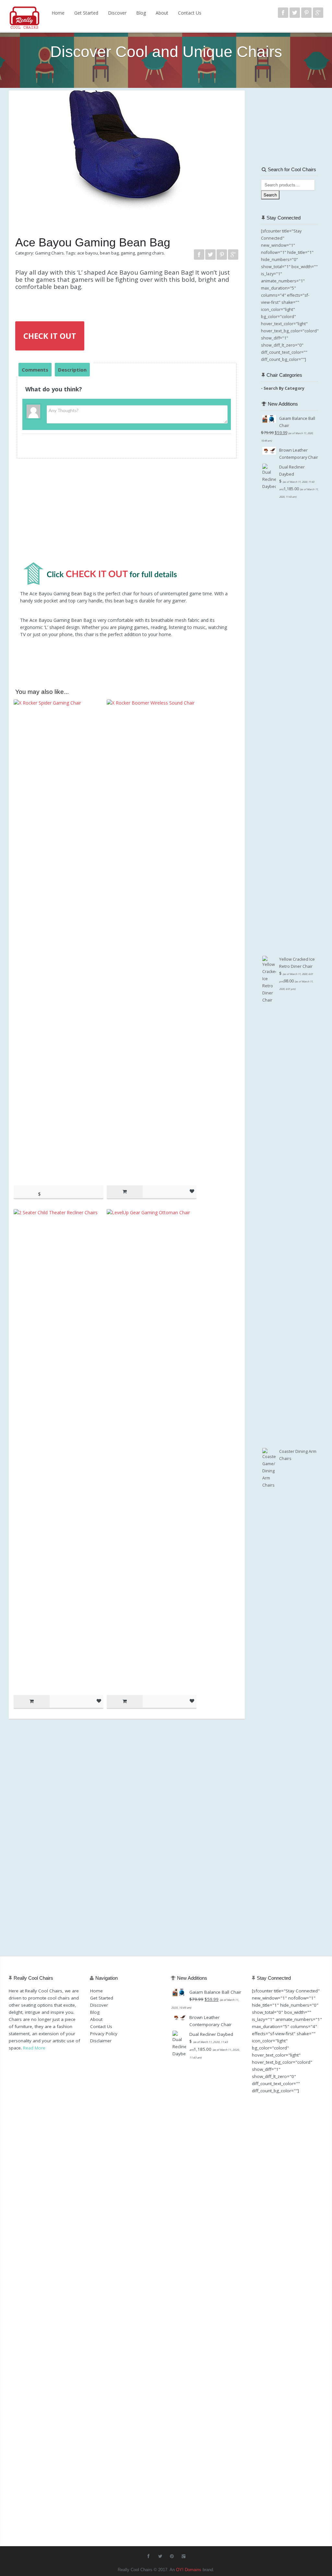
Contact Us (190, 13)
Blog (141, 13)
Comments (35, 370)
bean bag (109, 253)
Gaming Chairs (49, 253)
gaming (128, 253)
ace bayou (88, 253)
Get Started (86, 13)
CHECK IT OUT (50, 336)
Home (58, 13)
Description (72, 370)
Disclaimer (101, 2041)
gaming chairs (150, 253)
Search (270, 195)
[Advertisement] (127, 513)
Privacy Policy (104, 2034)
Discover (117, 13)
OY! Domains (189, 2570)
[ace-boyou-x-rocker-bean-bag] (127, 152)
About (162, 13)
